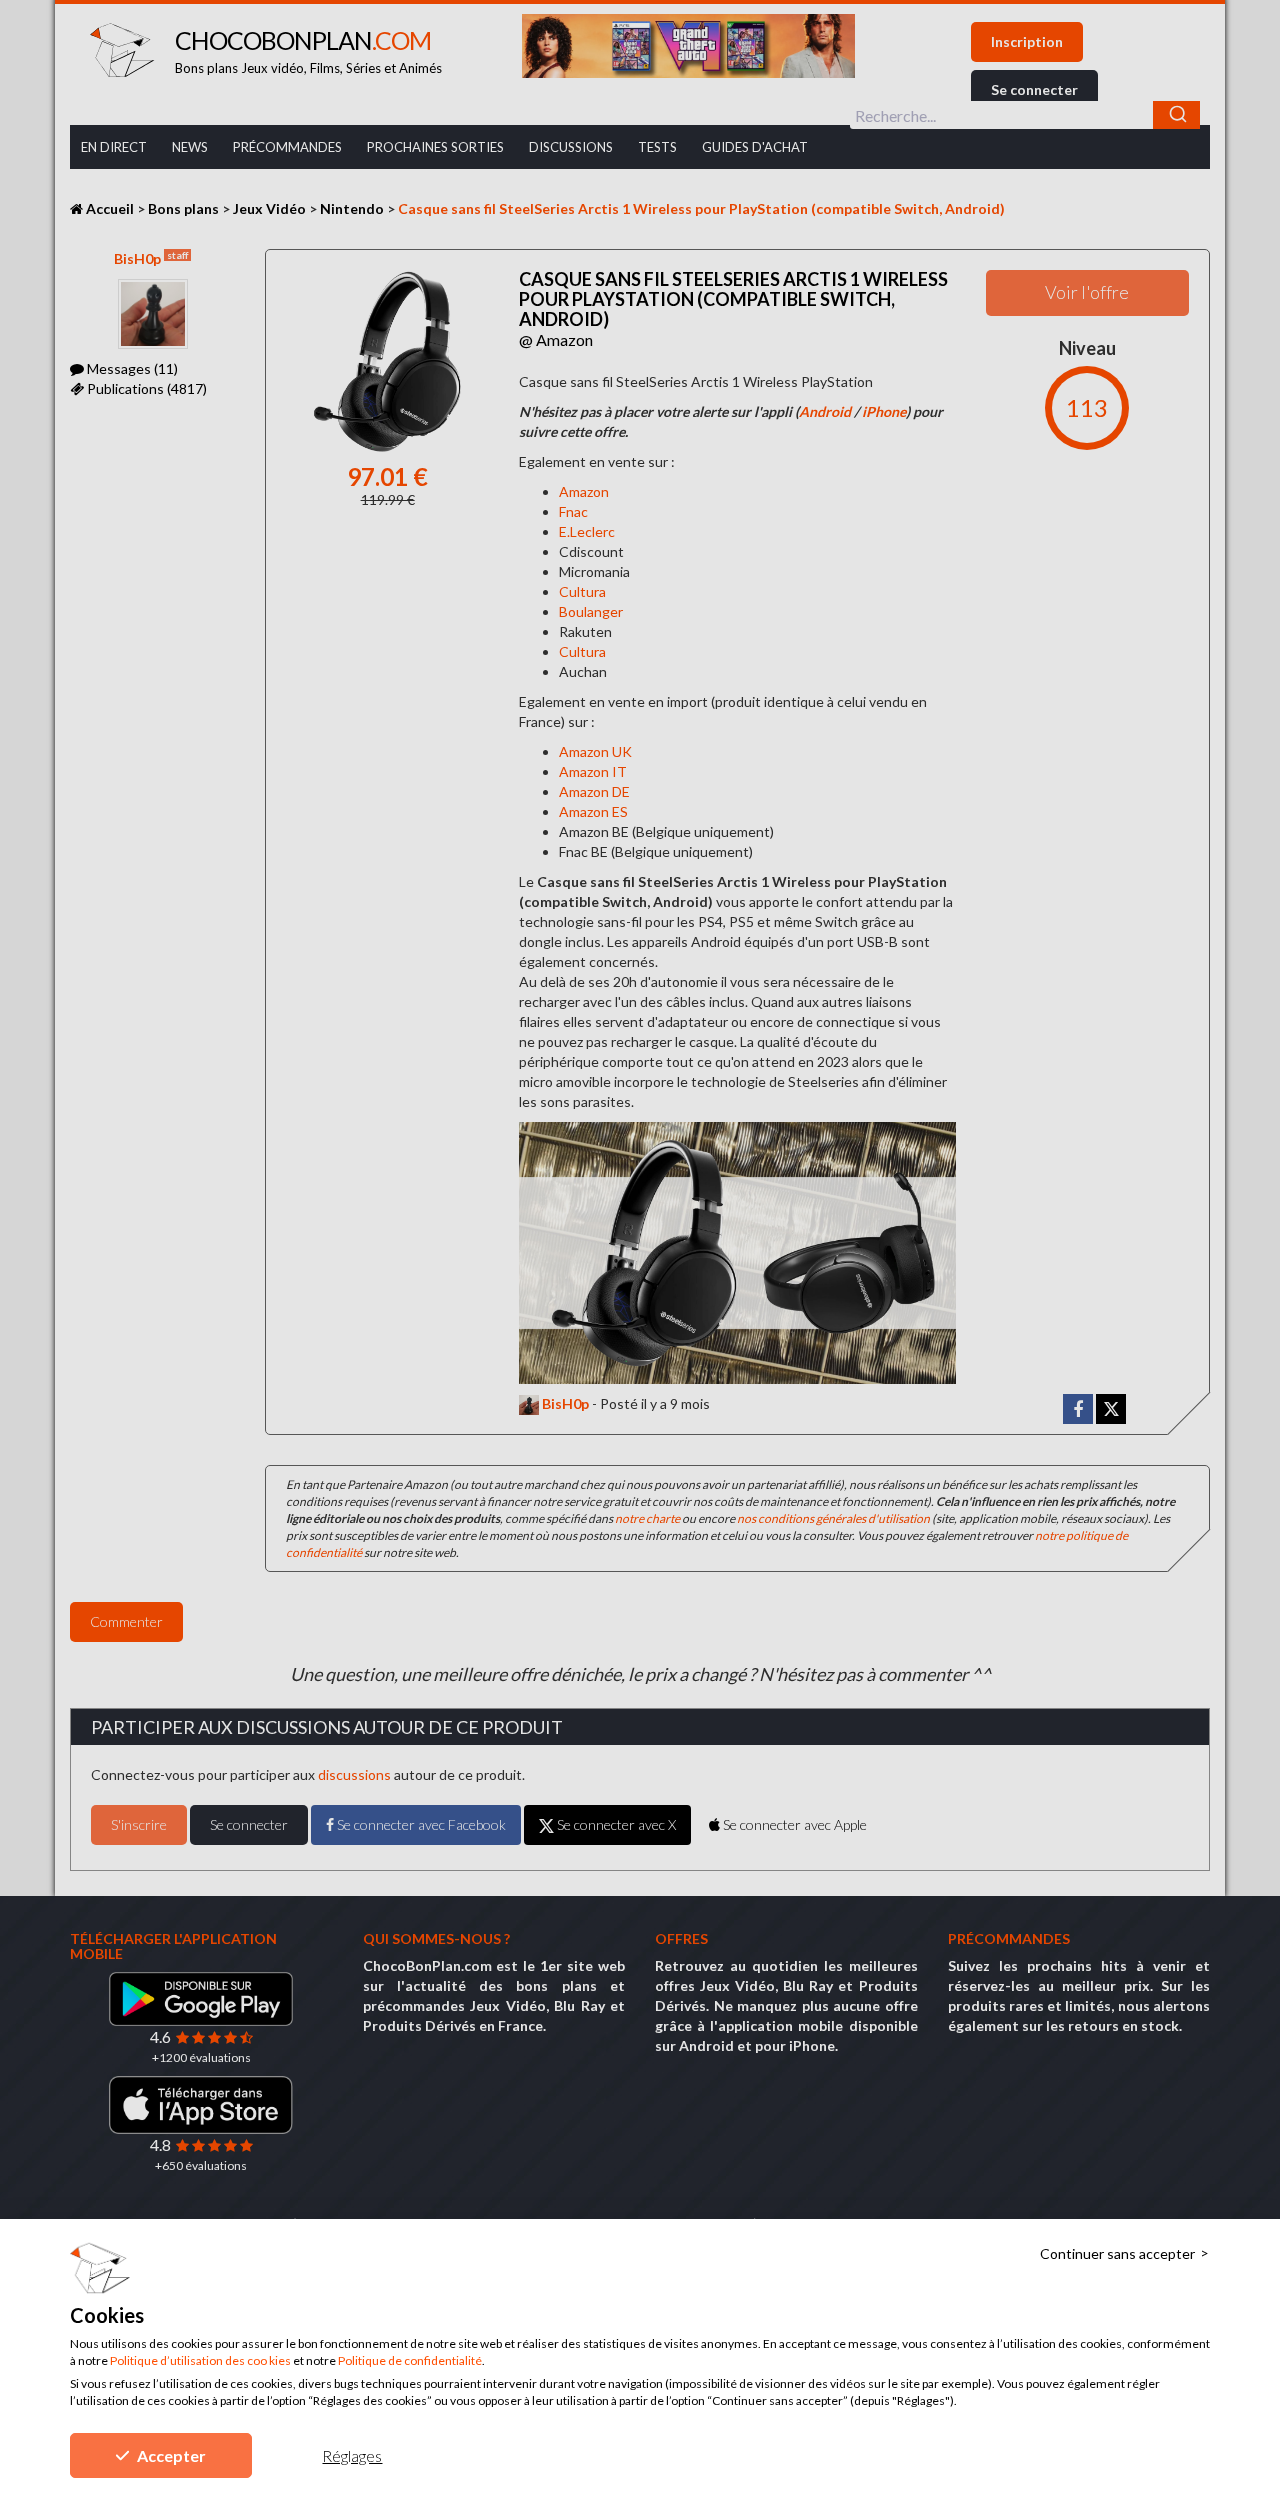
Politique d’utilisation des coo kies (200, 2360)
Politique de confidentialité (410, 2360)
